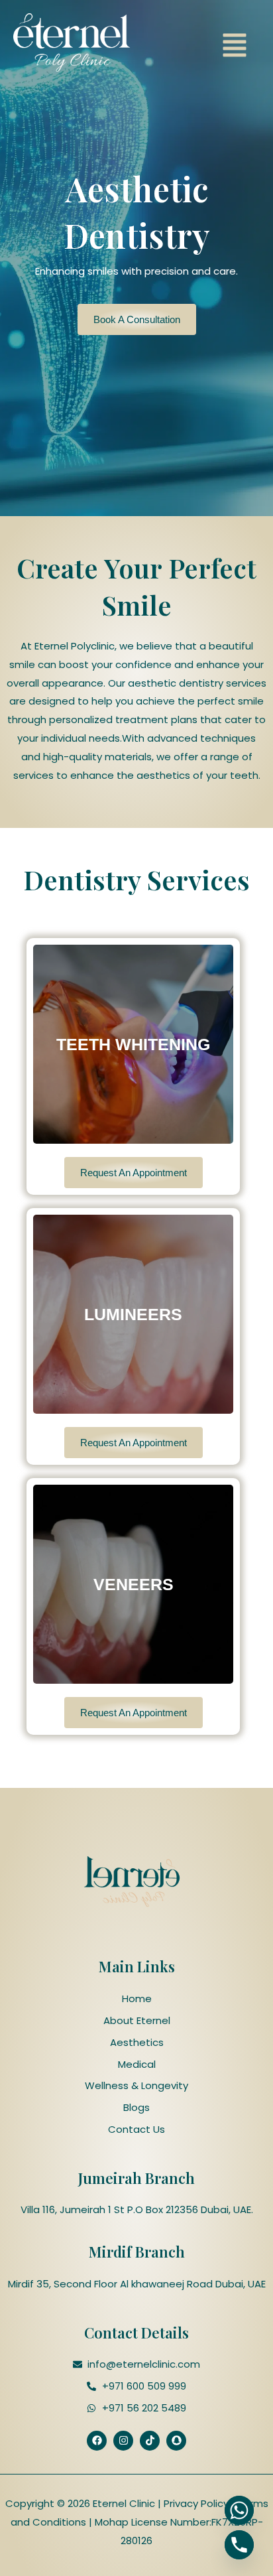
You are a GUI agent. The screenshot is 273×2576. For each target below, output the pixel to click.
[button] (235, 47)
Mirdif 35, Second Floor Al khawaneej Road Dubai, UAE (137, 2284)
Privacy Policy (195, 2503)
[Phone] (239, 2545)
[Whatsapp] (239, 2510)
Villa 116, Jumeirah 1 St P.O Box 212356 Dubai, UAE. (137, 2209)
